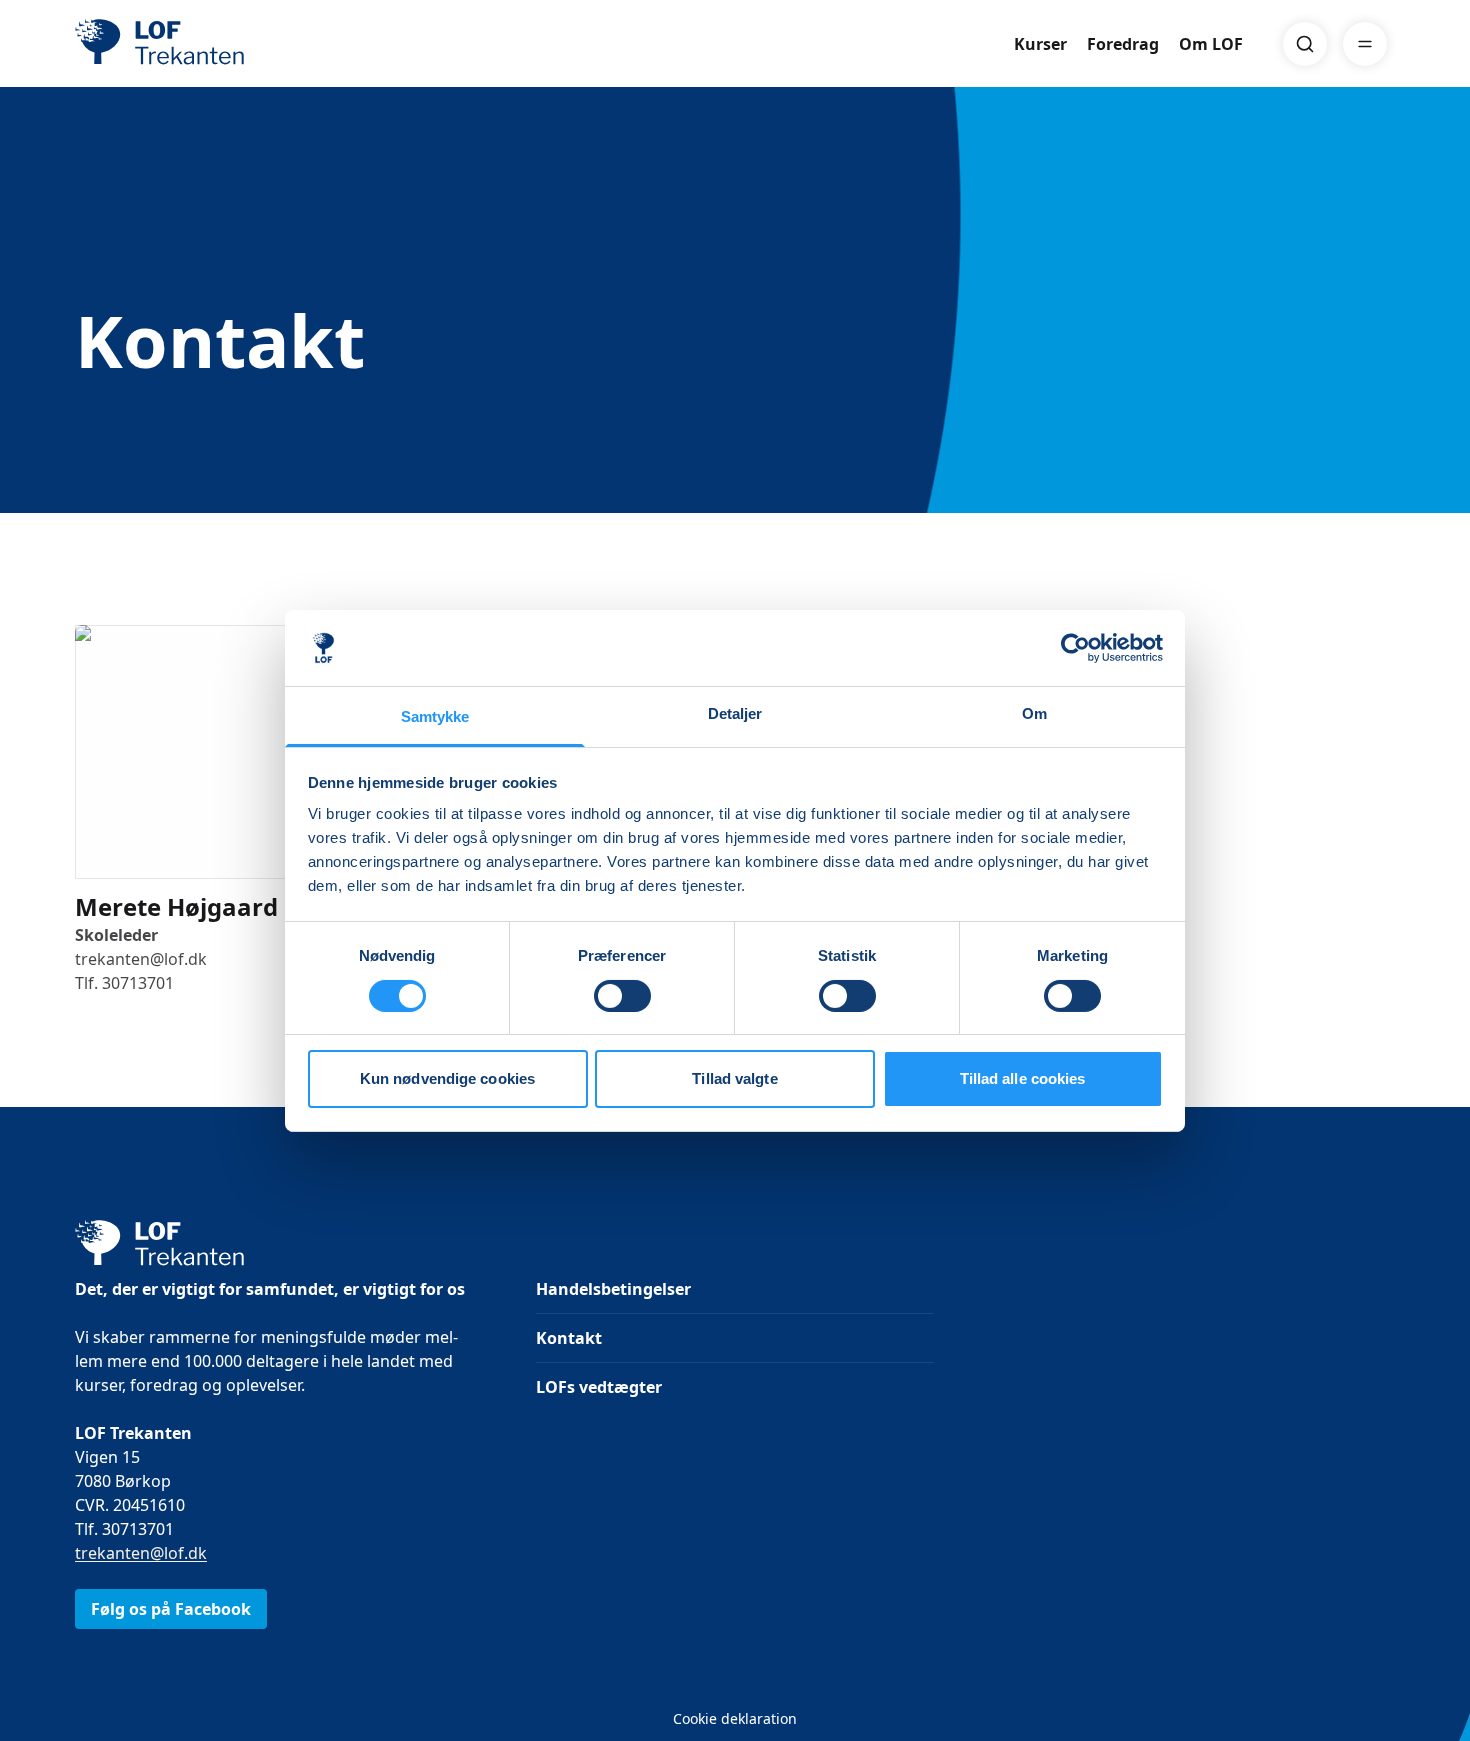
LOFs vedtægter (599, 1387)
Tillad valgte (734, 1078)
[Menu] (1365, 44)
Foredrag (1123, 44)
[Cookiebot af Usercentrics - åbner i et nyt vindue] (1075, 648)
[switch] (622, 996)
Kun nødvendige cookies (447, 1078)
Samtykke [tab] (435, 716)
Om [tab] (1034, 713)
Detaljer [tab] (735, 713)
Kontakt (569, 1338)
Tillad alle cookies (1023, 1078)
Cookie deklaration (735, 1718)
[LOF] (221, 44)
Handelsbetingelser (613, 1289)
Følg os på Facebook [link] (171, 1609)
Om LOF (1211, 44)
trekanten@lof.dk (141, 1553)
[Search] (1305, 44)
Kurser (1040, 44)
